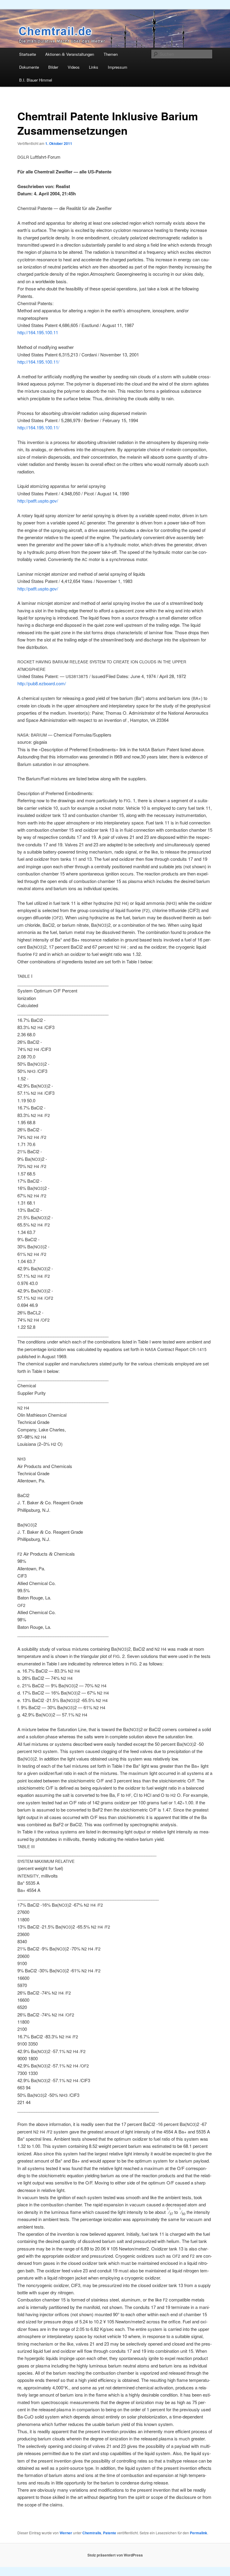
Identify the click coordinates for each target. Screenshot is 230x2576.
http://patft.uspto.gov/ (38, 501)
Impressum (118, 67)
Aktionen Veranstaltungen (70, 54)
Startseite (28, 54)
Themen (111, 54)
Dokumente (29, 67)
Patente (110, 2533)
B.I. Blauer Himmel (36, 80)
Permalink (199, 2533)
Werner (66, 2533)
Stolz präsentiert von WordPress (115, 2555)
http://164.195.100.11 (38, 332)
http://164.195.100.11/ (38, 362)
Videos (74, 67)
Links (94, 67)
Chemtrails (92, 2533)
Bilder (53, 67)
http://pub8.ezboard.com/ (42, 683)
